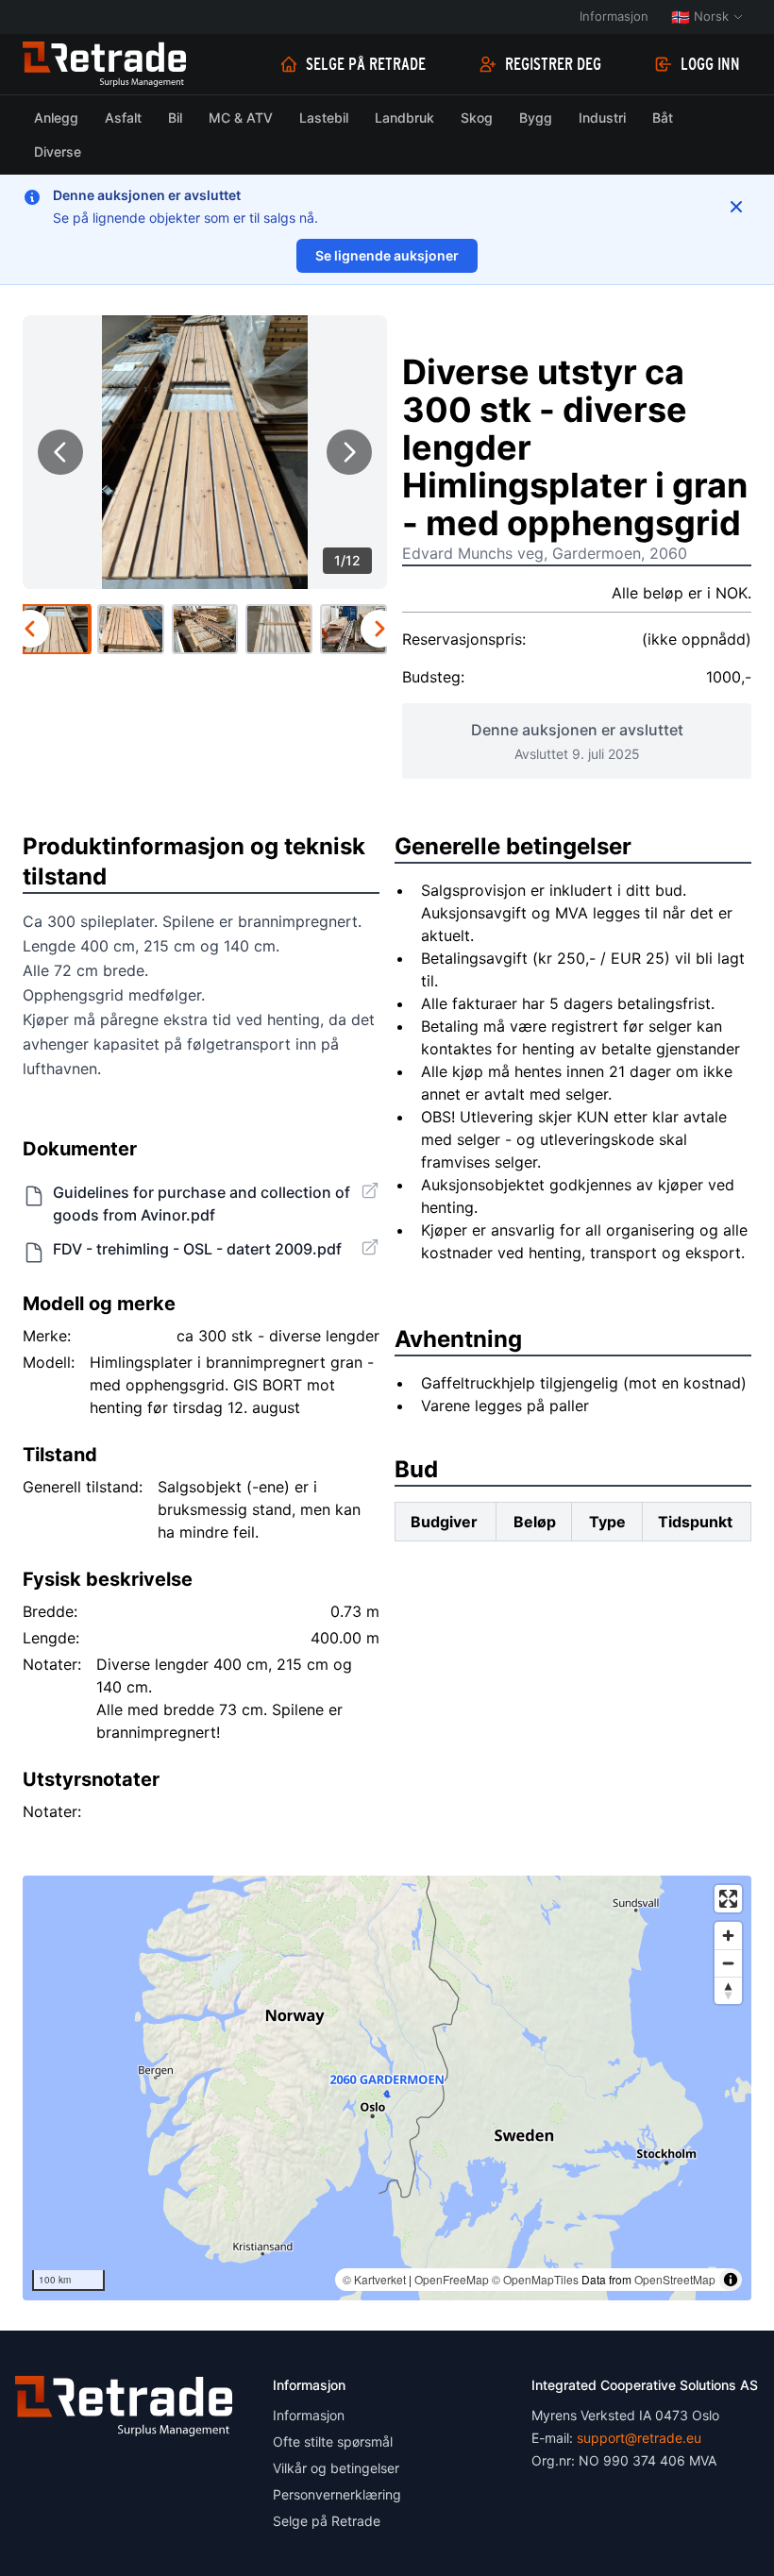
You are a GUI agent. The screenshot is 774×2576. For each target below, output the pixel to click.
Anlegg (56, 118)
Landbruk (404, 118)
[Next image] (349, 452)
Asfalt (123, 118)
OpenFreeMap (452, 2279)
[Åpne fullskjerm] (728, 1899)
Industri (602, 118)
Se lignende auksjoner (387, 255)
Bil (175, 118)
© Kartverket (374, 2279)
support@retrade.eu (639, 2438)
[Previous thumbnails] (30, 629)
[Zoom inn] (728, 1936)
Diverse (58, 152)
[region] (387, 2088)
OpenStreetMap (675, 2279)
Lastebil (324, 118)
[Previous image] (60, 452)
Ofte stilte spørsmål (333, 2441)
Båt (663, 118)
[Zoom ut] (728, 1963)
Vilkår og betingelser (336, 2468)
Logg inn (710, 64)
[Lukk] (736, 207)
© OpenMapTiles (535, 2279)
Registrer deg (553, 64)
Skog (477, 118)
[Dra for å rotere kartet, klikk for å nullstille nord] (728, 1990)
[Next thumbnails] (379, 629)
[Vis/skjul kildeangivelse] (731, 2280)
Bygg (536, 118)
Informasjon (614, 16)
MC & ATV (241, 118)
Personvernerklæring (337, 2494)
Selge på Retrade (366, 64)
